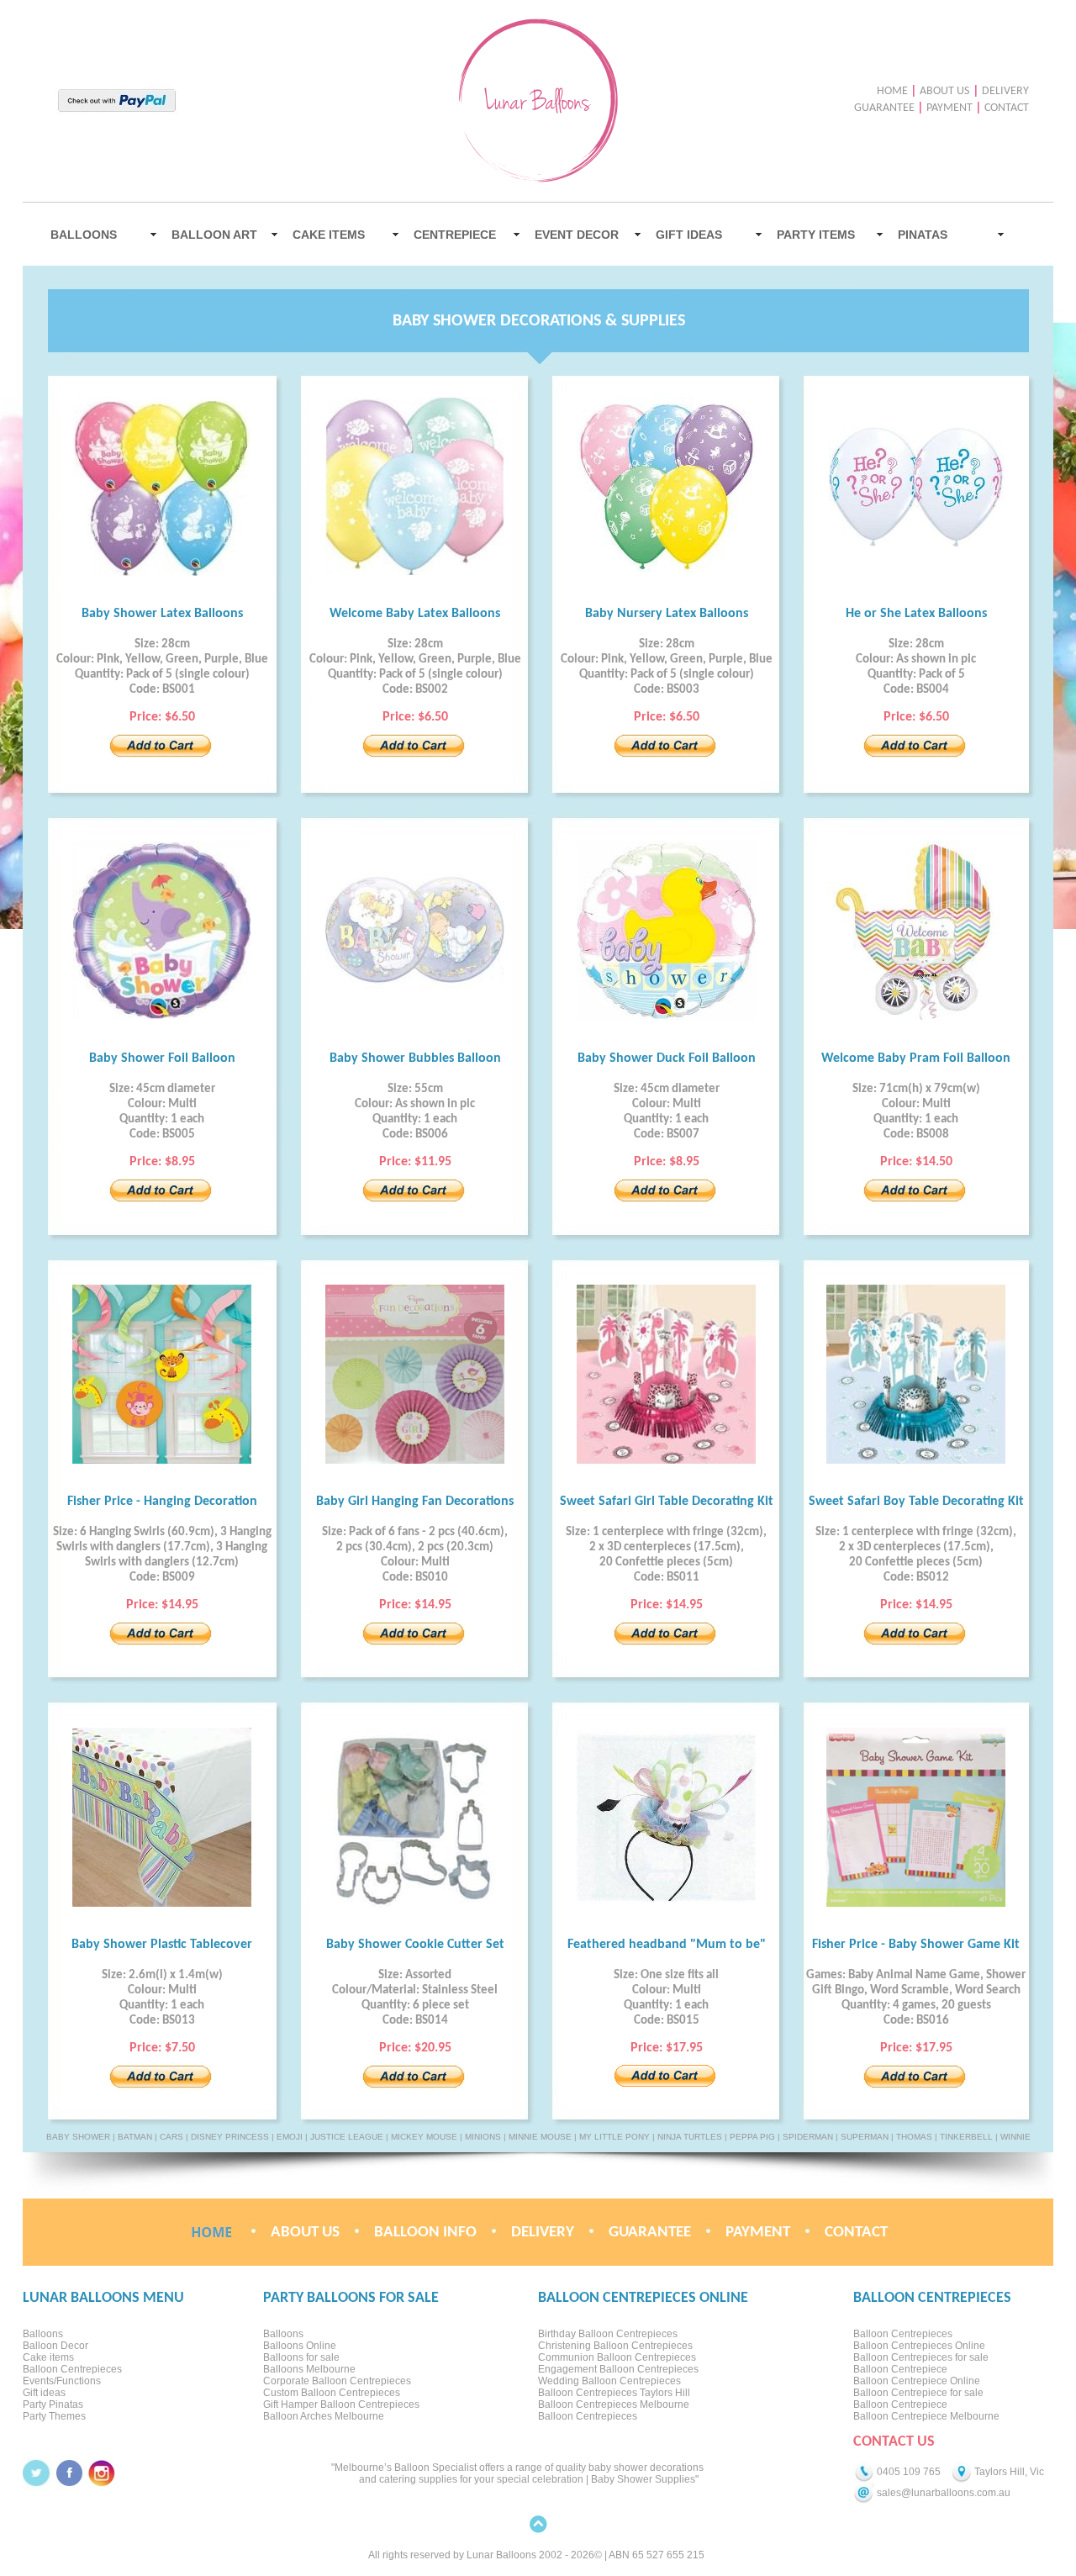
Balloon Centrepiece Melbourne (926, 2416)
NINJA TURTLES (690, 2137)
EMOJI (290, 2137)
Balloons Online (300, 2346)
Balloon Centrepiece (900, 2369)
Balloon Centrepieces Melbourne (614, 2404)
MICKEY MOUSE (424, 2137)
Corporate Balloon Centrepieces (337, 2381)
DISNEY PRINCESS (230, 2137)
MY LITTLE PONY (614, 2137)
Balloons (43, 2334)
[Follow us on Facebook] (69, 2473)
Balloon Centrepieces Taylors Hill (614, 2393)
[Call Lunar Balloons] (864, 2472)
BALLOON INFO (425, 2233)
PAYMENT (949, 108)
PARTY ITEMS (816, 235)
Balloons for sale (301, 2357)
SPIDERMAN (808, 2137)
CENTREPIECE (455, 235)
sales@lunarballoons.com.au (942, 2493)
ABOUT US (944, 91)
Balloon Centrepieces (72, 2369)
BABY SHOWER (78, 2137)
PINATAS (923, 235)
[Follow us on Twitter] (37, 2473)
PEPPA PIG (752, 2137)
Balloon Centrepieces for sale (921, 2357)
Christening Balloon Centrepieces (615, 2346)
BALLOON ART (214, 235)
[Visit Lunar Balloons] (961, 2472)
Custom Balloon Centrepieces (332, 2393)
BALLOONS (84, 235)
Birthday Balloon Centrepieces (608, 2334)
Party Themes (54, 2416)
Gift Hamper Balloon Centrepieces (341, 2404)
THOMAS (914, 2137)
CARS (171, 2137)
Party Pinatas (53, 2404)
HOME (892, 91)
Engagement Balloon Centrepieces (618, 2369)
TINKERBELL (966, 2137)
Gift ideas (44, 2393)
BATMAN (135, 2137)
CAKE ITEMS (329, 235)
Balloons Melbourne (309, 2369)
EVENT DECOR (577, 235)
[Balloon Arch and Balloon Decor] (523, 179)
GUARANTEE (884, 108)
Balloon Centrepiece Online (917, 2381)
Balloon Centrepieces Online (919, 2346)
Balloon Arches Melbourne (324, 2416)
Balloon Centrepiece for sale (918, 2393)
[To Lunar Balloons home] (211, 2233)
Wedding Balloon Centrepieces (609, 2381)
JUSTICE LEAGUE (347, 2137)
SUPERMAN (865, 2137)
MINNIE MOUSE (540, 2137)
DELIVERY (1005, 91)
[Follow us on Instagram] (102, 2473)
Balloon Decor (55, 2346)
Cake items (48, 2357)
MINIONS (483, 2137)
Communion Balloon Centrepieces (617, 2357)
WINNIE (1015, 2137)
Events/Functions (62, 2381)
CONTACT (1007, 108)
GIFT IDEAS (689, 235)
